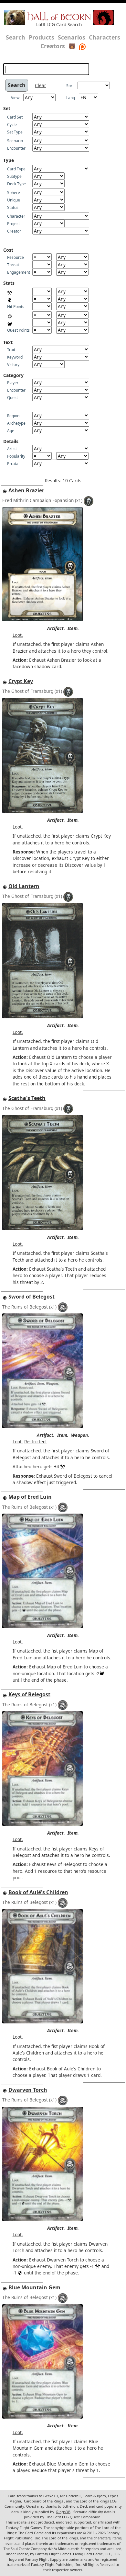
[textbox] (46, 69)
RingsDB (63, 2512)
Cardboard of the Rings (43, 2501)
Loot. (18, 635)
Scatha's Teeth (27, 1098)
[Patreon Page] (82, 46)
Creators (53, 46)
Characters (105, 37)
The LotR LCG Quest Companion (73, 2517)
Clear (41, 85)
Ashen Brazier (26, 490)
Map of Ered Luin (30, 1497)
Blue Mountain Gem (34, 2287)
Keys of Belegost (29, 1694)
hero (92, 2053)
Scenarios (72, 37)
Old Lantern (24, 886)
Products (42, 37)
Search (16, 37)
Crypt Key (21, 681)
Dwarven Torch (28, 2090)
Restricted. (36, 1442)
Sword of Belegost (31, 1297)
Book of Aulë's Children (38, 1892)
